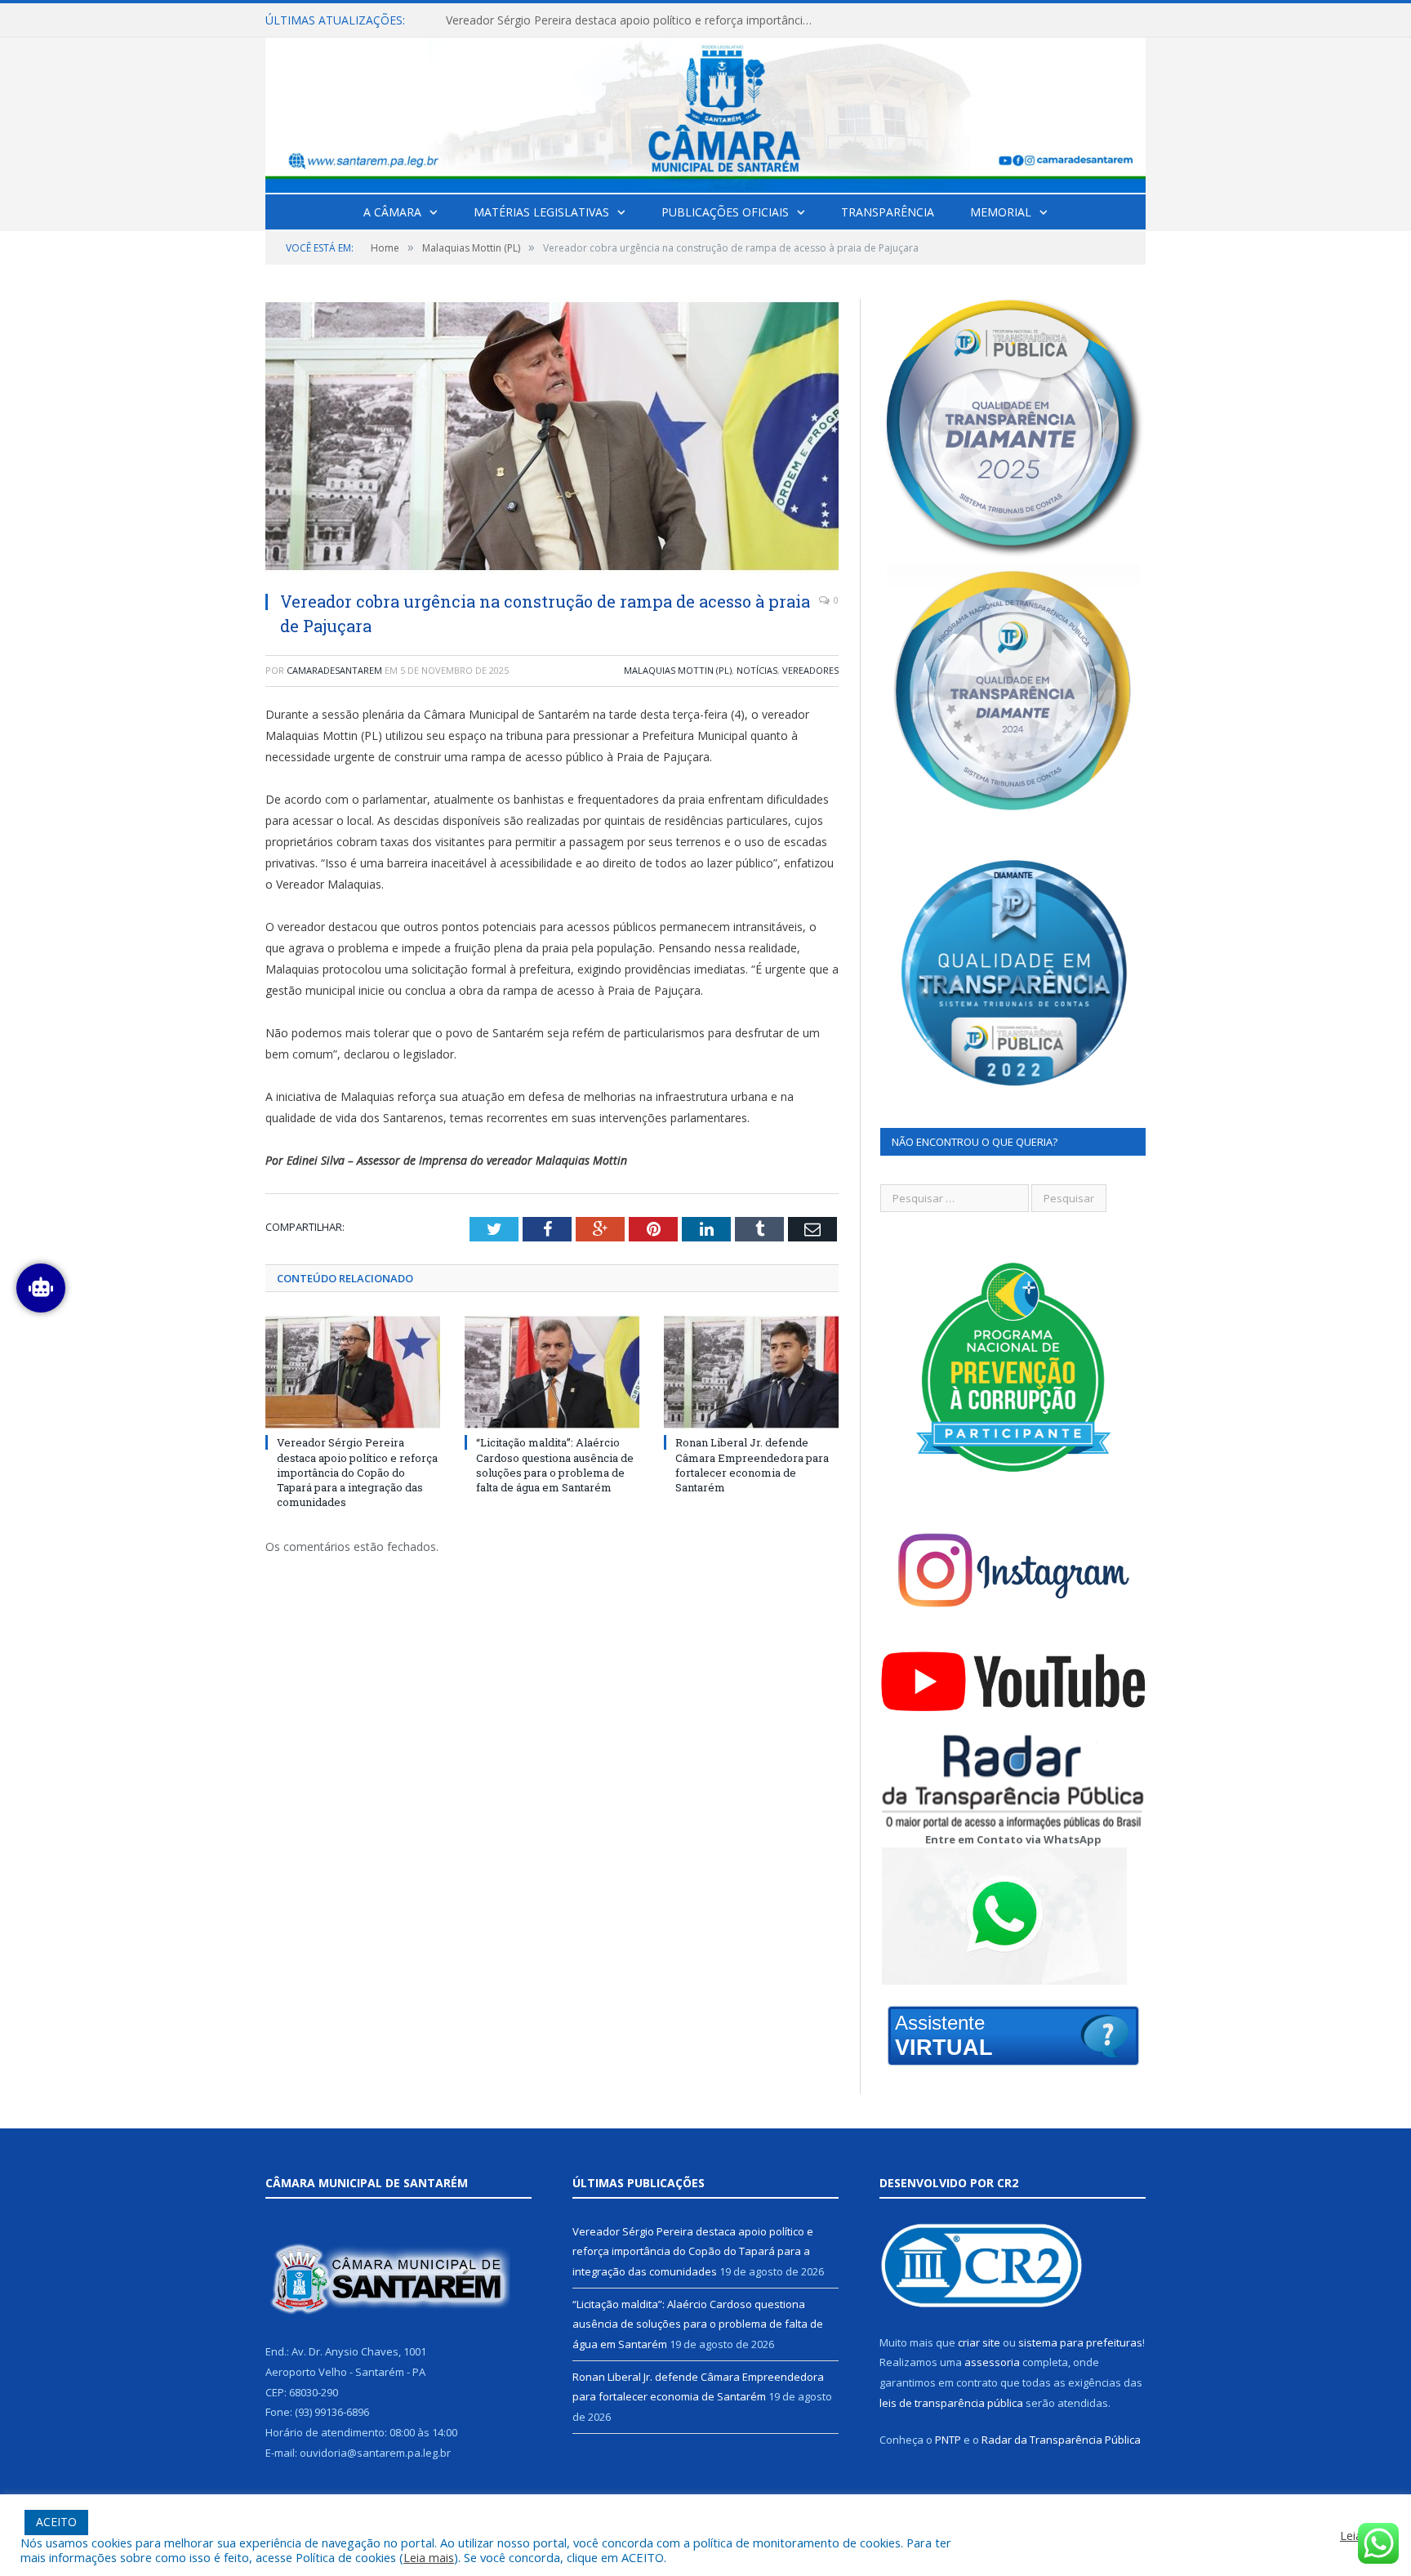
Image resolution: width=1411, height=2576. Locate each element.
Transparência (888, 212)
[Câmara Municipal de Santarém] (705, 111)
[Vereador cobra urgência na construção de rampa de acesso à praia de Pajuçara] (552, 438)
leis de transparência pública (951, 2403)
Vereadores (810, 670)
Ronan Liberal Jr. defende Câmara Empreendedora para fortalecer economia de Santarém (752, 1465)
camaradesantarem (334, 670)
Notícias (757, 670)
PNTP (948, 2440)
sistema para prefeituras (1080, 2342)
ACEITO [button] (56, 2522)
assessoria (992, 2362)
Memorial (1001, 212)
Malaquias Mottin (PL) (678, 670)
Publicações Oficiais (725, 212)
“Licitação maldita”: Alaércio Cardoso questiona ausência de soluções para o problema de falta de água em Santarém (634, 20)
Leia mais (429, 2557)
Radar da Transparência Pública (1061, 2440)
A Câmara (392, 212)
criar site (979, 2342)
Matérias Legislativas (541, 212)
